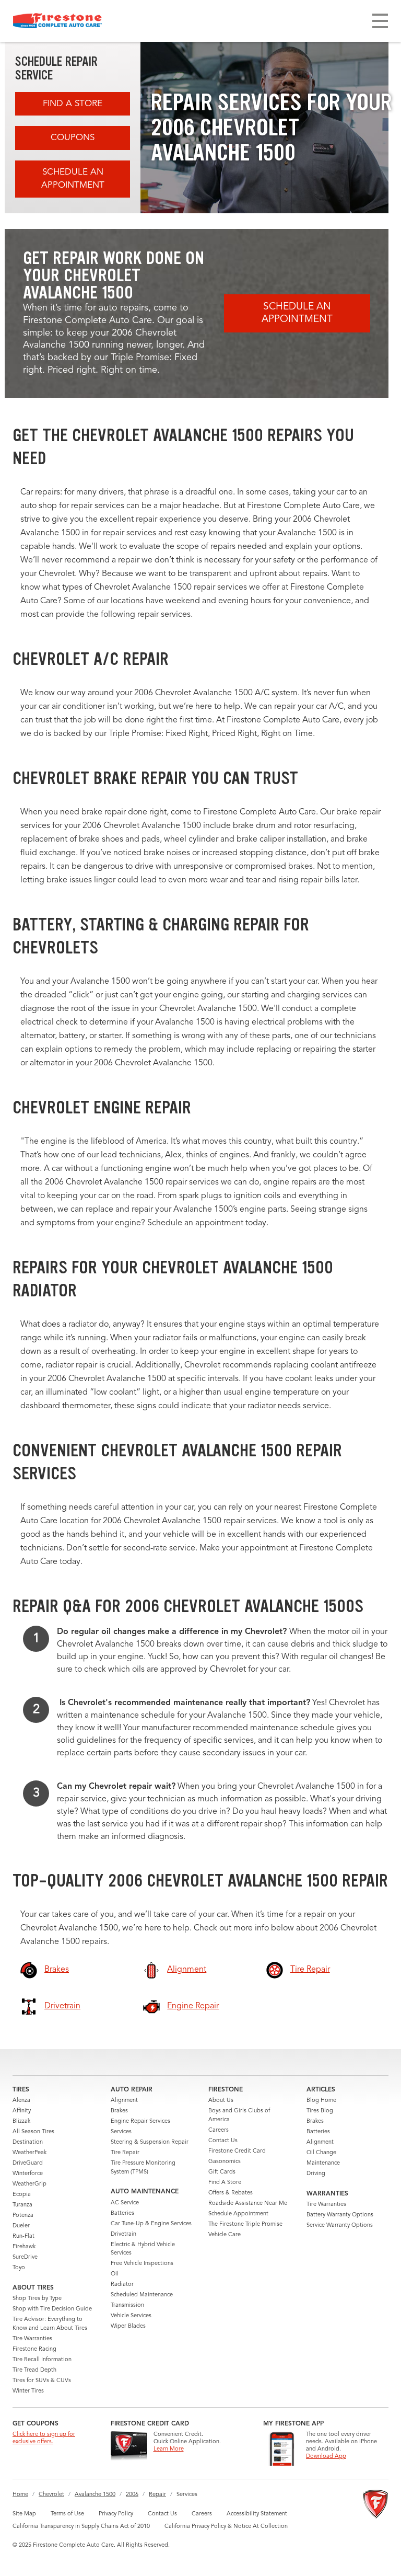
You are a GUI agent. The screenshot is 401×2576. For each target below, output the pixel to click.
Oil (115, 2274)
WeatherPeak (30, 2153)
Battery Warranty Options (340, 2215)
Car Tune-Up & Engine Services (151, 2224)
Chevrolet (51, 2495)
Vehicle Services (131, 2316)
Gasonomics (225, 2162)
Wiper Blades (128, 2326)
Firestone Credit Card (237, 2151)
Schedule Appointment (238, 2214)
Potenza (23, 2216)
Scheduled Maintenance (142, 2295)
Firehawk (24, 2247)
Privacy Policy (116, 2514)
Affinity (22, 2111)
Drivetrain (123, 2234)
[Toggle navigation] (380, 21)
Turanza (22, 2205)
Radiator (122, 2285)
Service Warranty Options (340, 2226)
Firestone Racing (34, 2349)
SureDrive (25, 2257)
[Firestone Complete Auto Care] (57, 21)
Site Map (24, 2514)
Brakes (119, 2111)
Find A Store (73, 104)
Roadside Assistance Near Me (248, 2204)
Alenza (21, 2101)
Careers (219, 2130)
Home (20, 2495)
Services (121, 2132)
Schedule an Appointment (73, 179)
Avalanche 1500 (95, 2495)
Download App (326, 2457)
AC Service (125, 2203)
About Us (221, 2101)
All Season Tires (33, 2132)
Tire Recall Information (42, 2360)
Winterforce (28, 2174)
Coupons (73, 138)
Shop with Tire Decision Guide (52, 2309)
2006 (132, 2495)
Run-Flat (23, 2236)
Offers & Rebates (231, 2193)
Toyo (19, 2268)
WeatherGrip (30, 2184)
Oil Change (321, 2153)
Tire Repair (125, 2153)
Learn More (169, 2449)
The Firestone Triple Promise (245, 2224)
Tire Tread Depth (34, 2370)
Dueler (21, 2226)
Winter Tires (28, 2391)
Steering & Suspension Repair (150, 2142)
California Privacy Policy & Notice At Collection (226, 2527)
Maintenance (323, 2163)
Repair (157, 2495)
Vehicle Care (225, 2235)
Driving (316, 2174)
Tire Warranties (32, 2339)
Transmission (127, 2305)
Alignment (124, 2101)
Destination (28, 2142)
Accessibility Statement (257, 2514)
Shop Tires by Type (37, 2299)
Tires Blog (320, 2111)
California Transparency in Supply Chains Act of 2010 (81, 2527)
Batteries (122, 2213)
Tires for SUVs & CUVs (42, 2381)
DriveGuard (28, 2163)
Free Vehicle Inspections (142, 2264)
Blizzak (21, 2121)
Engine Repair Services (140, 2121)
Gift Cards (222, 2172)
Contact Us (223, 2141)
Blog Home (321, 2101)
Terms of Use (67, 2514)
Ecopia (22, 2195)
